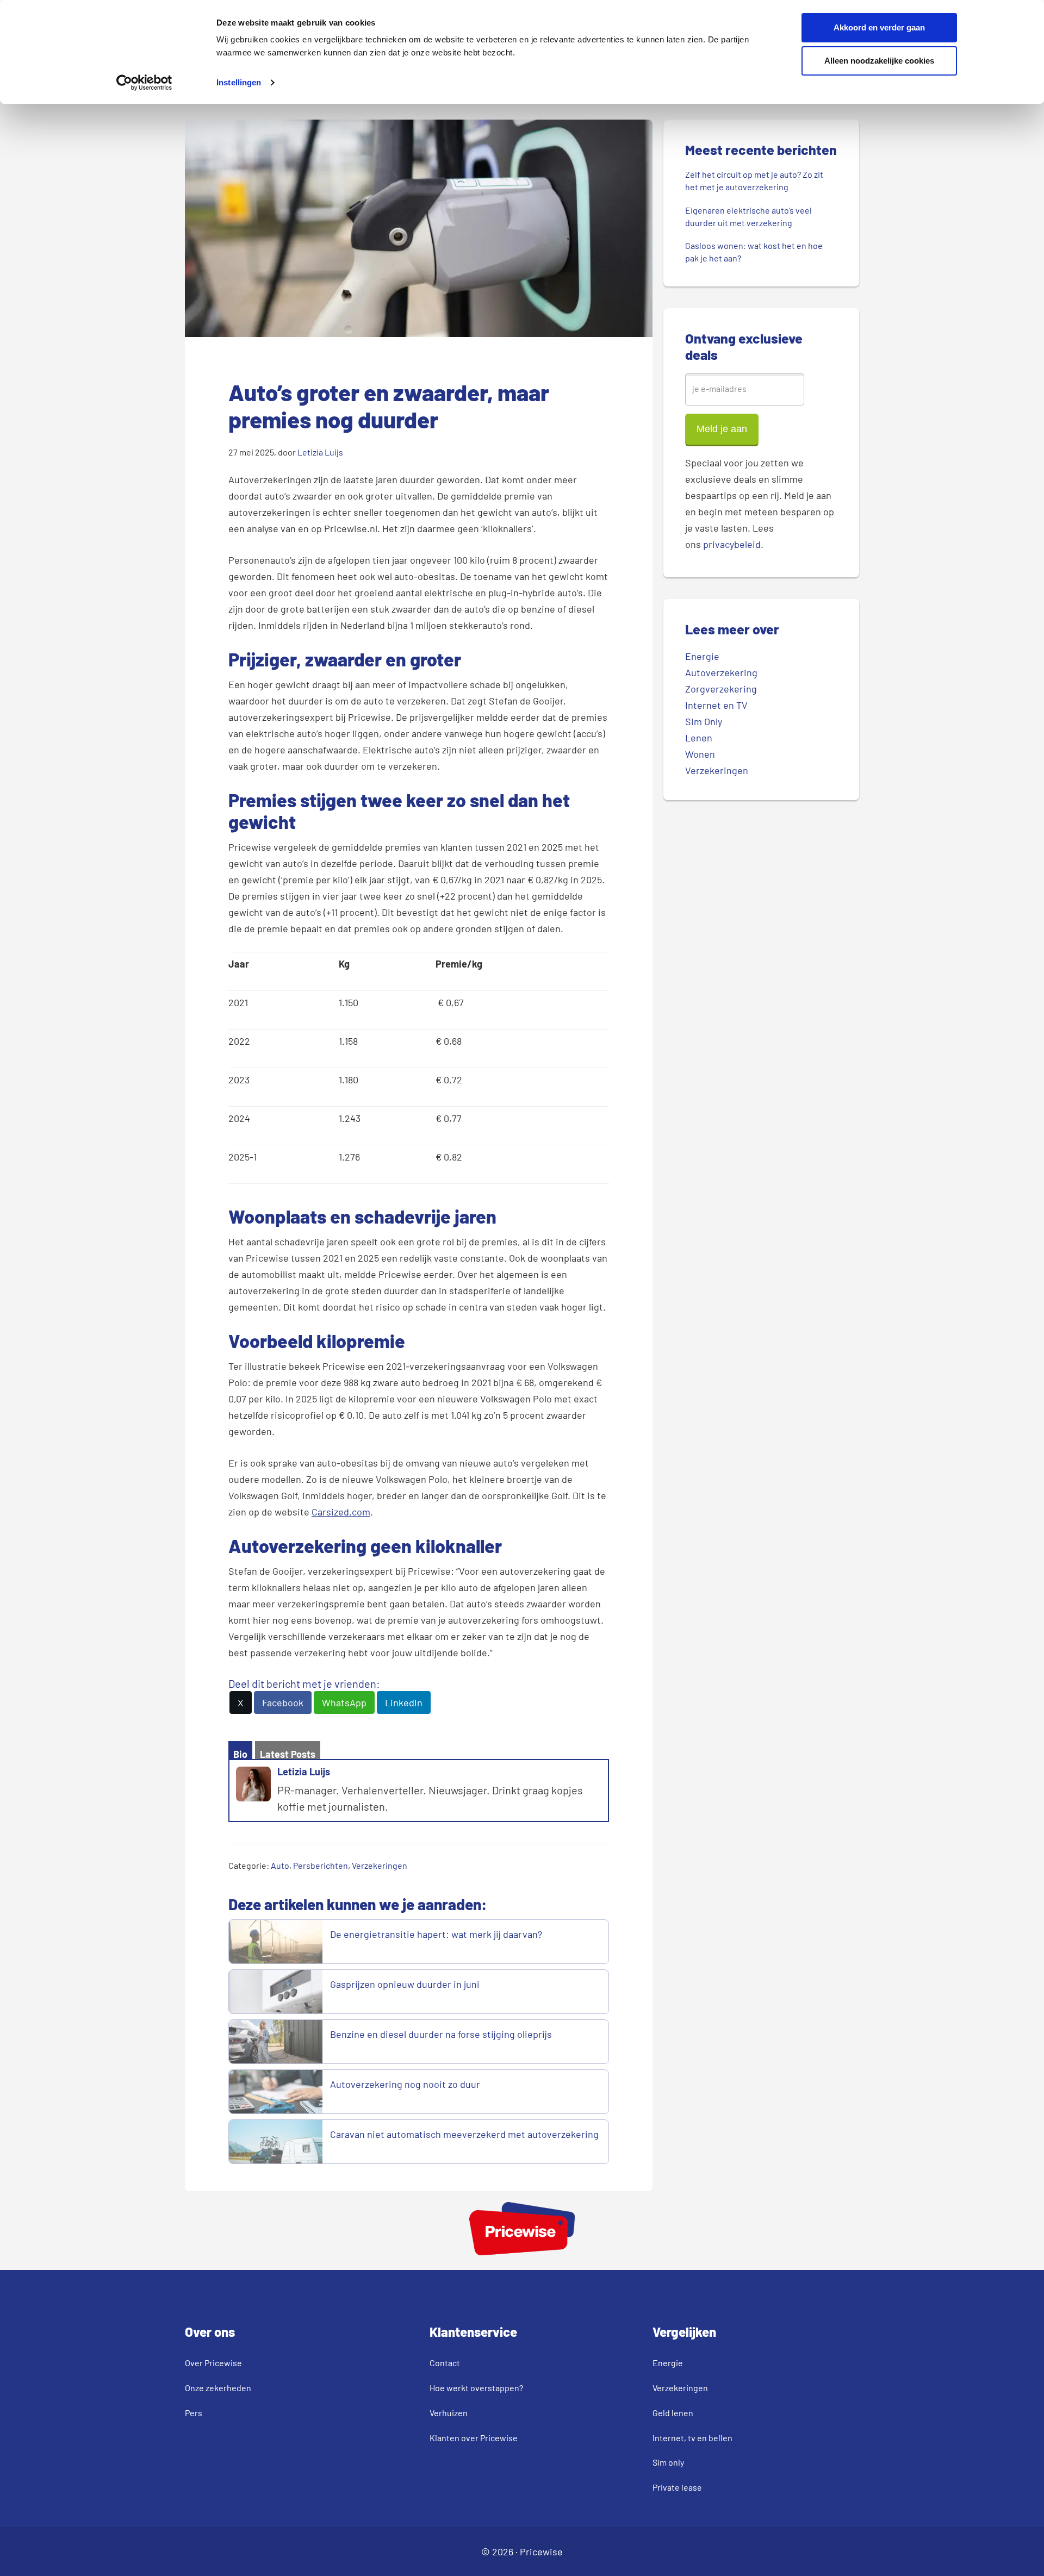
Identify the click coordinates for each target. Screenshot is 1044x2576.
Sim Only (704, 721)
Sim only (668, 2462)
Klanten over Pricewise (474, 2438)
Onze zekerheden (218, 2388)
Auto (280, 1865)
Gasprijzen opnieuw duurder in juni (405, 1984)
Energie (702, 656)
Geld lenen (673, 2413)
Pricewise (541, 2552)
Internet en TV (716, 705)
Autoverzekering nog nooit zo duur (405, 2084)
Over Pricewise (213, 2363)
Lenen (699, 738)
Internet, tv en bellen (692, 2438)
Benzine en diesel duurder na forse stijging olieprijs (441, 2034)
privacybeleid (732, 544)
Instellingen (239, 82)
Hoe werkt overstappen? (476, 2388)
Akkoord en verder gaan (879, 27)
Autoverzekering (721, 672)
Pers (194, 2413)
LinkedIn (404, 1702)
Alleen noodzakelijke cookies (879, 61)
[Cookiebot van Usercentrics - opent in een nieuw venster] (144, 83)
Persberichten (321, 1865)
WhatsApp (344, 1702)
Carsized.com (341, 1512)
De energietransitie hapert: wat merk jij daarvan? (437, 1934)
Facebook (283, 1702)
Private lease (677, 2487)
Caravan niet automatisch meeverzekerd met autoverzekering (464, 2134)
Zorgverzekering (721, 689)
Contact (445, 2363)
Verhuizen (449, 2413)
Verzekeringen (380, 1865)
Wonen (700, 754)
